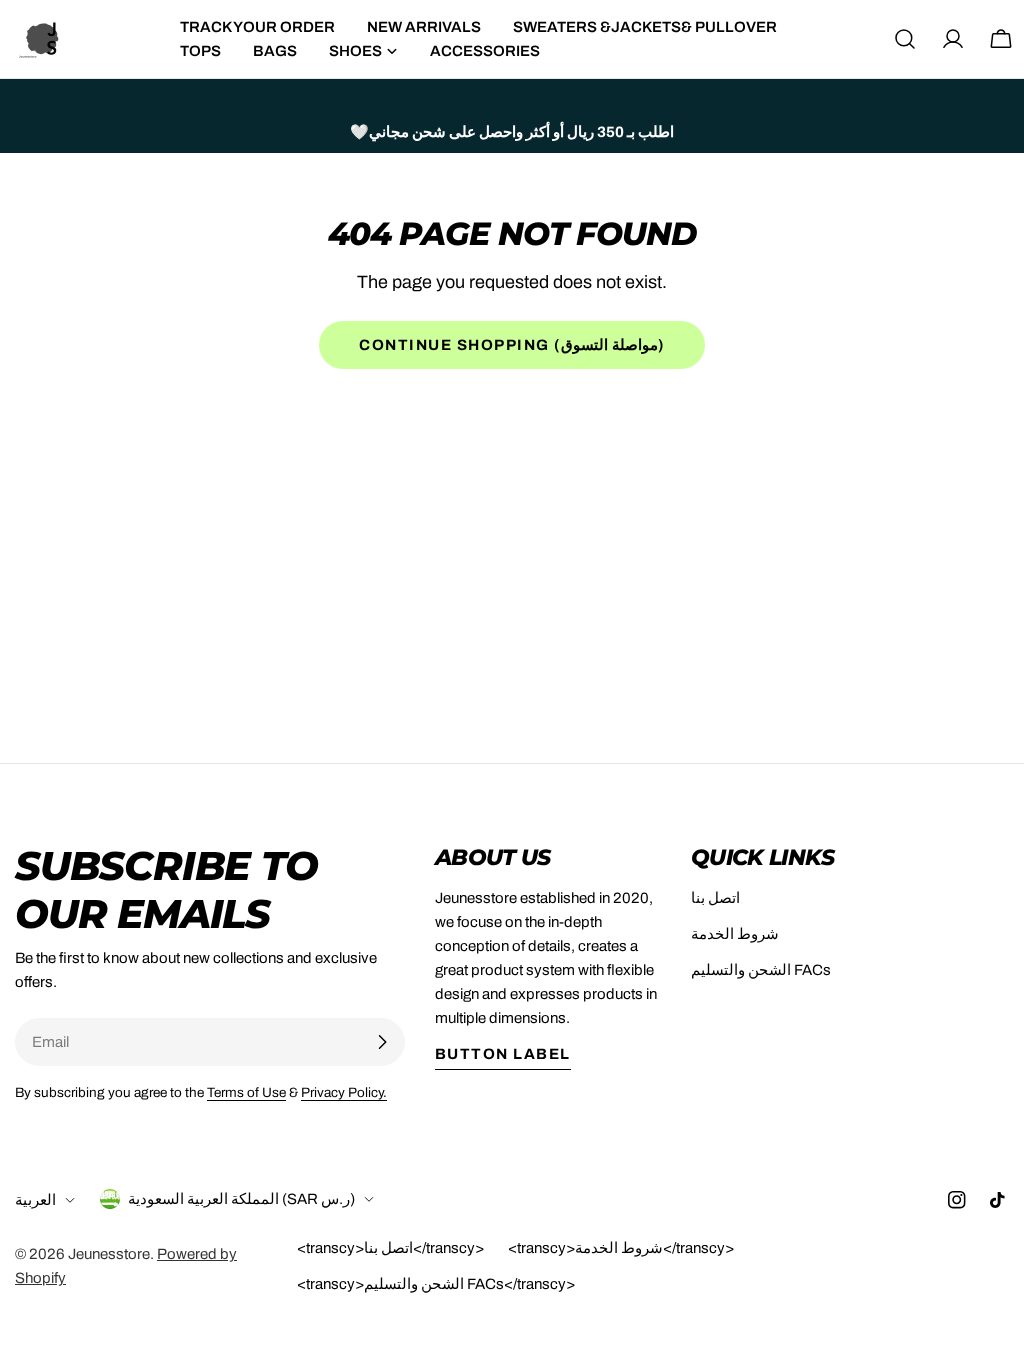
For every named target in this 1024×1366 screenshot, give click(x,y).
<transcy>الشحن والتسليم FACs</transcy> (436, 1284)
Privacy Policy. (344, 1092)
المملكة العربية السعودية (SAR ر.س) (241, 1199)
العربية (35, 1200)
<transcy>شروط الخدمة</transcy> (621, 1248)
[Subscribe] (382, 1042)
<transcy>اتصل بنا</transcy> (390, 1248)
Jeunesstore (109, 1254)
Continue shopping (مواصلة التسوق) (512, 345)
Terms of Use (246, 1092)
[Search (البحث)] (905, 39)
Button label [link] (503, 1054)
